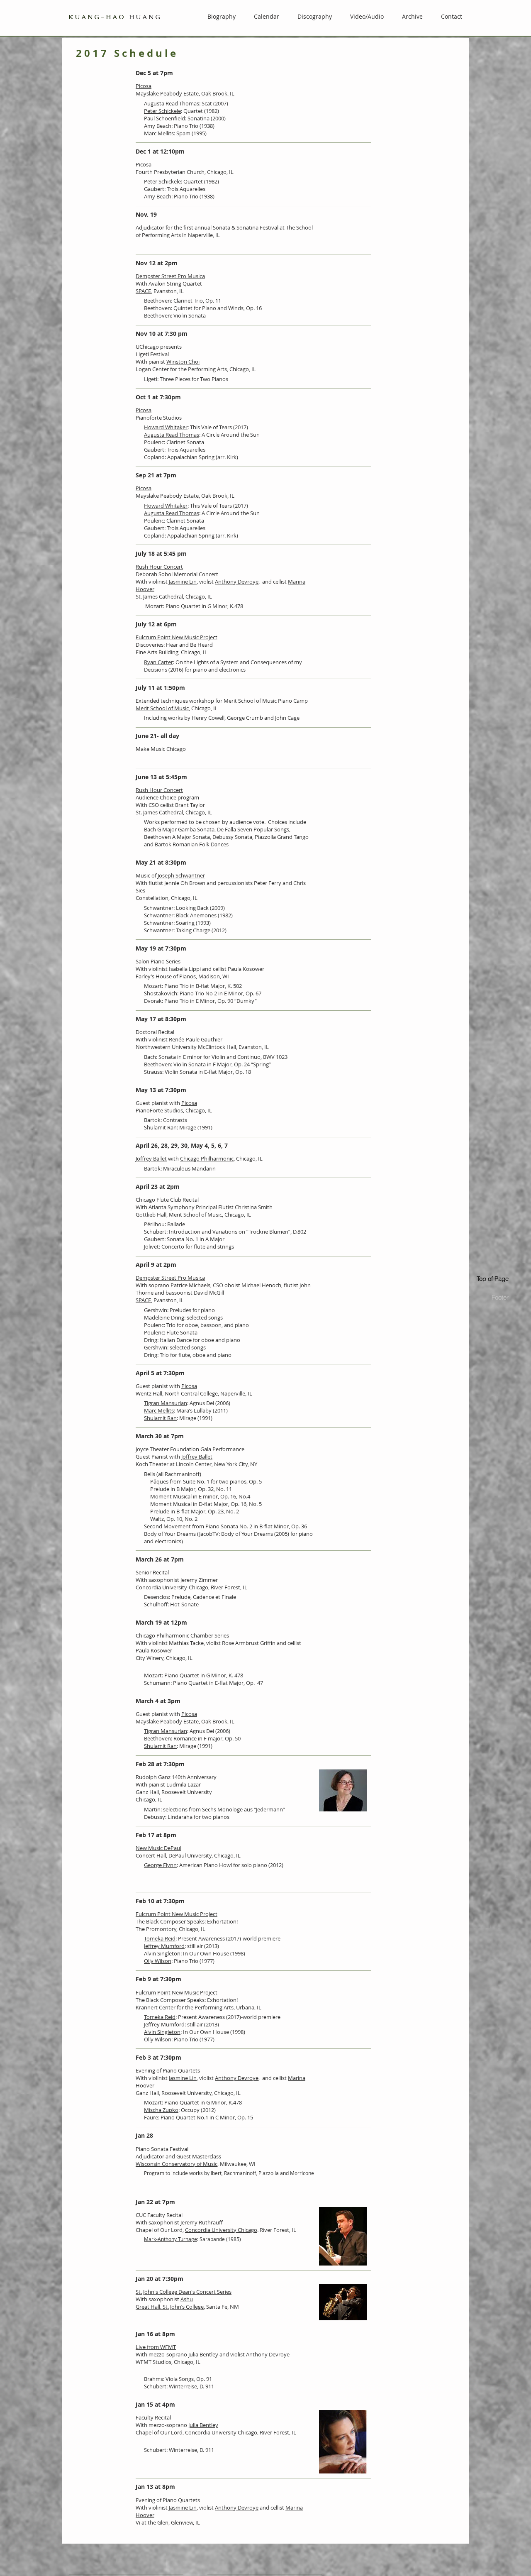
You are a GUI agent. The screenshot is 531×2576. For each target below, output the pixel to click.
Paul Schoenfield (164, 118)
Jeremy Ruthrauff (202, 2222)
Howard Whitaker (166, 427)
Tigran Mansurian (166, 1403)
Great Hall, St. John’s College (170, 2307)
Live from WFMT (156, 2347)
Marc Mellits (159, 133)
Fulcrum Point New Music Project (177, 637)
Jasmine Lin (183, 582)
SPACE (143, 291)
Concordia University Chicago (221, 2230)
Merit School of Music (162, 708)
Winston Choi (183, 362)
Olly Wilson (158, 1961)
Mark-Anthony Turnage (171, 2239)
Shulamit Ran (160, 1127)
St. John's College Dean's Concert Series (184, 2292)
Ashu (187, 2299)
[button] (409, 16)
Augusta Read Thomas (172, 103)
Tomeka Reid (160, 1938)
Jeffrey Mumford (164, 1946)
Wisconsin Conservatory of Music (177, 2164)
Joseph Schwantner (181, 875)
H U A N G (114, 17)
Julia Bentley (203, 2354)
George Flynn (160, 1865)
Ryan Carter (158, 662)
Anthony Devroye (237, 582)
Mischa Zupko (161, 2110)
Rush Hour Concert (159, 567)
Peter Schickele (162, 111)
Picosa (144, 86)
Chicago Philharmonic (207, 1158)
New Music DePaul (158, 1848)
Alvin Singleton (162, 1953)
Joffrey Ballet (151, 1158)
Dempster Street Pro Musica (170, 276)
